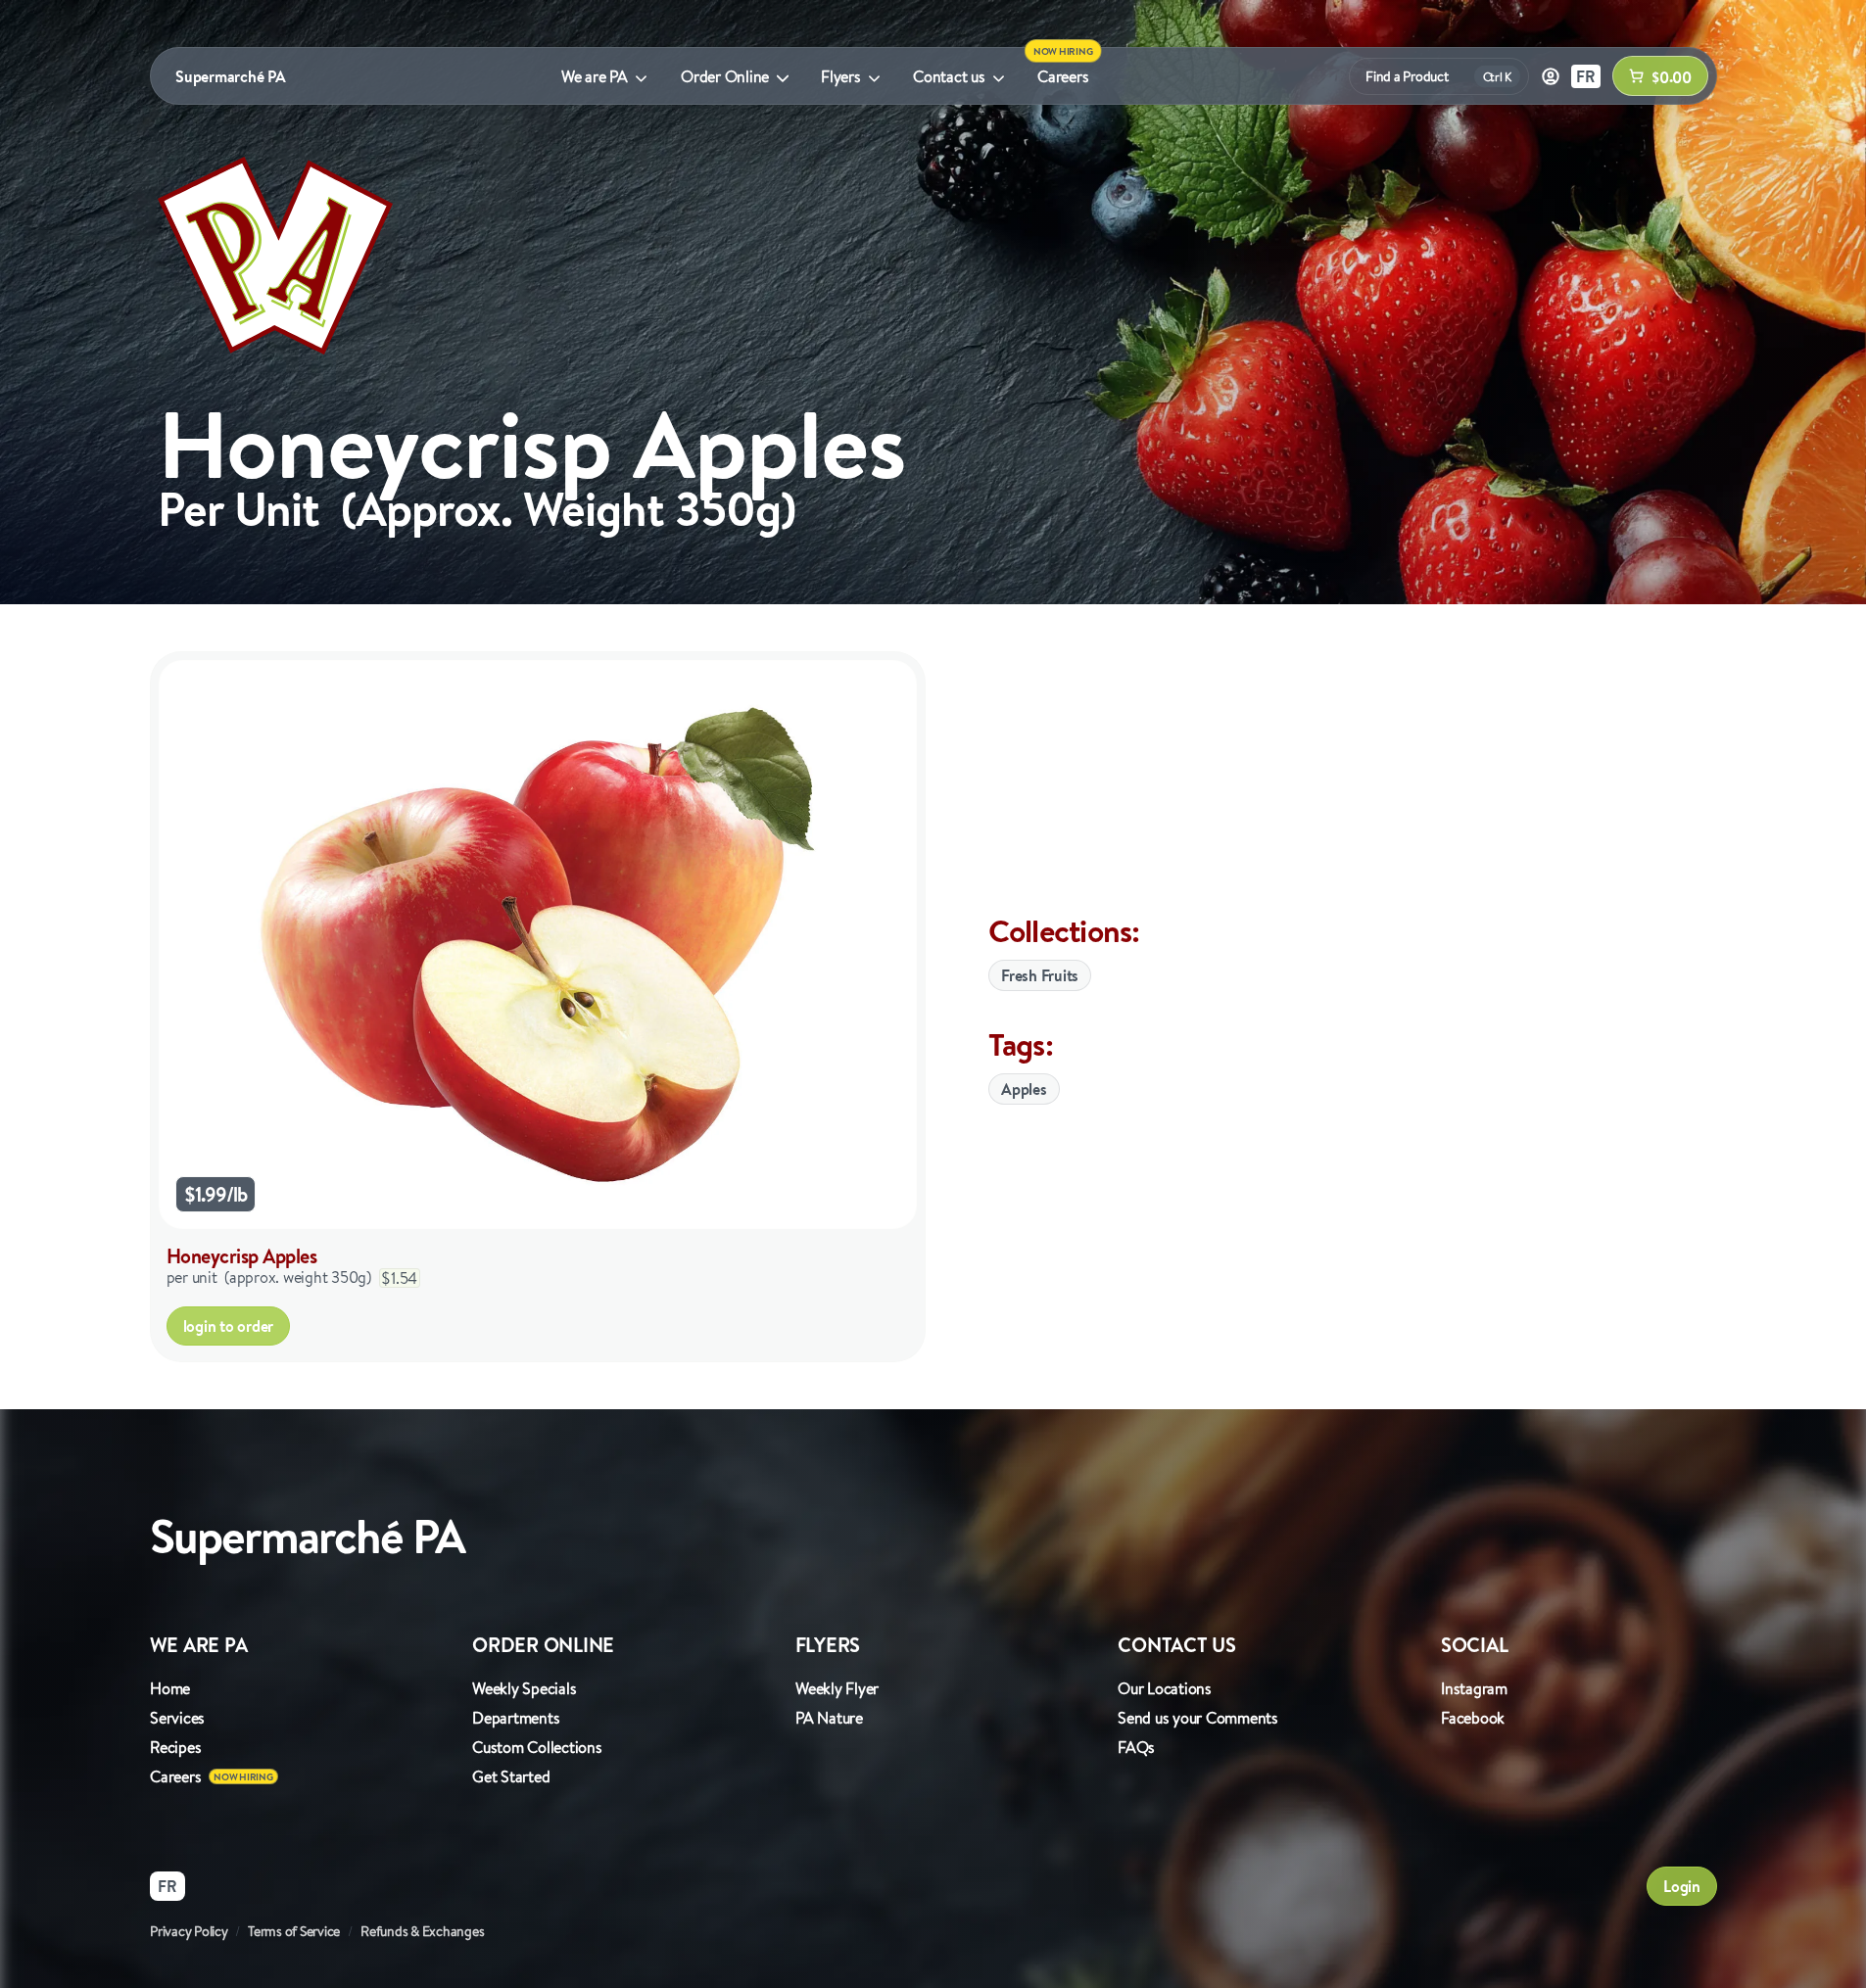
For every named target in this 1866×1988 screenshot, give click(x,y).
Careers (1063, 76)
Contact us (949, 76)
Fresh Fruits (1040, 975)
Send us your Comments (1198, 1718)
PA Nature (829, 1718)
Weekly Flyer (837, 1688)
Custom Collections (537, 1747)
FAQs (1136, 1747)
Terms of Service (294, 1931)
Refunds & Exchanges (422, 1931)
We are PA (595, 76)
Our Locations (1165, 1688)
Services (177, 1718)
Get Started (511, 1776)
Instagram (1474, 1688)
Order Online (725, 76)
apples (1024, 1089)
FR (1586, 76)
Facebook (1473, 1718)
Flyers (841, 76)
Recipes (175, 1747)
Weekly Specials (524, 1688)
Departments (516, 1718)
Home (170, 1688)
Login (1682, 1886)
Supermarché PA (231, 76)
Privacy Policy (189, 1931)
